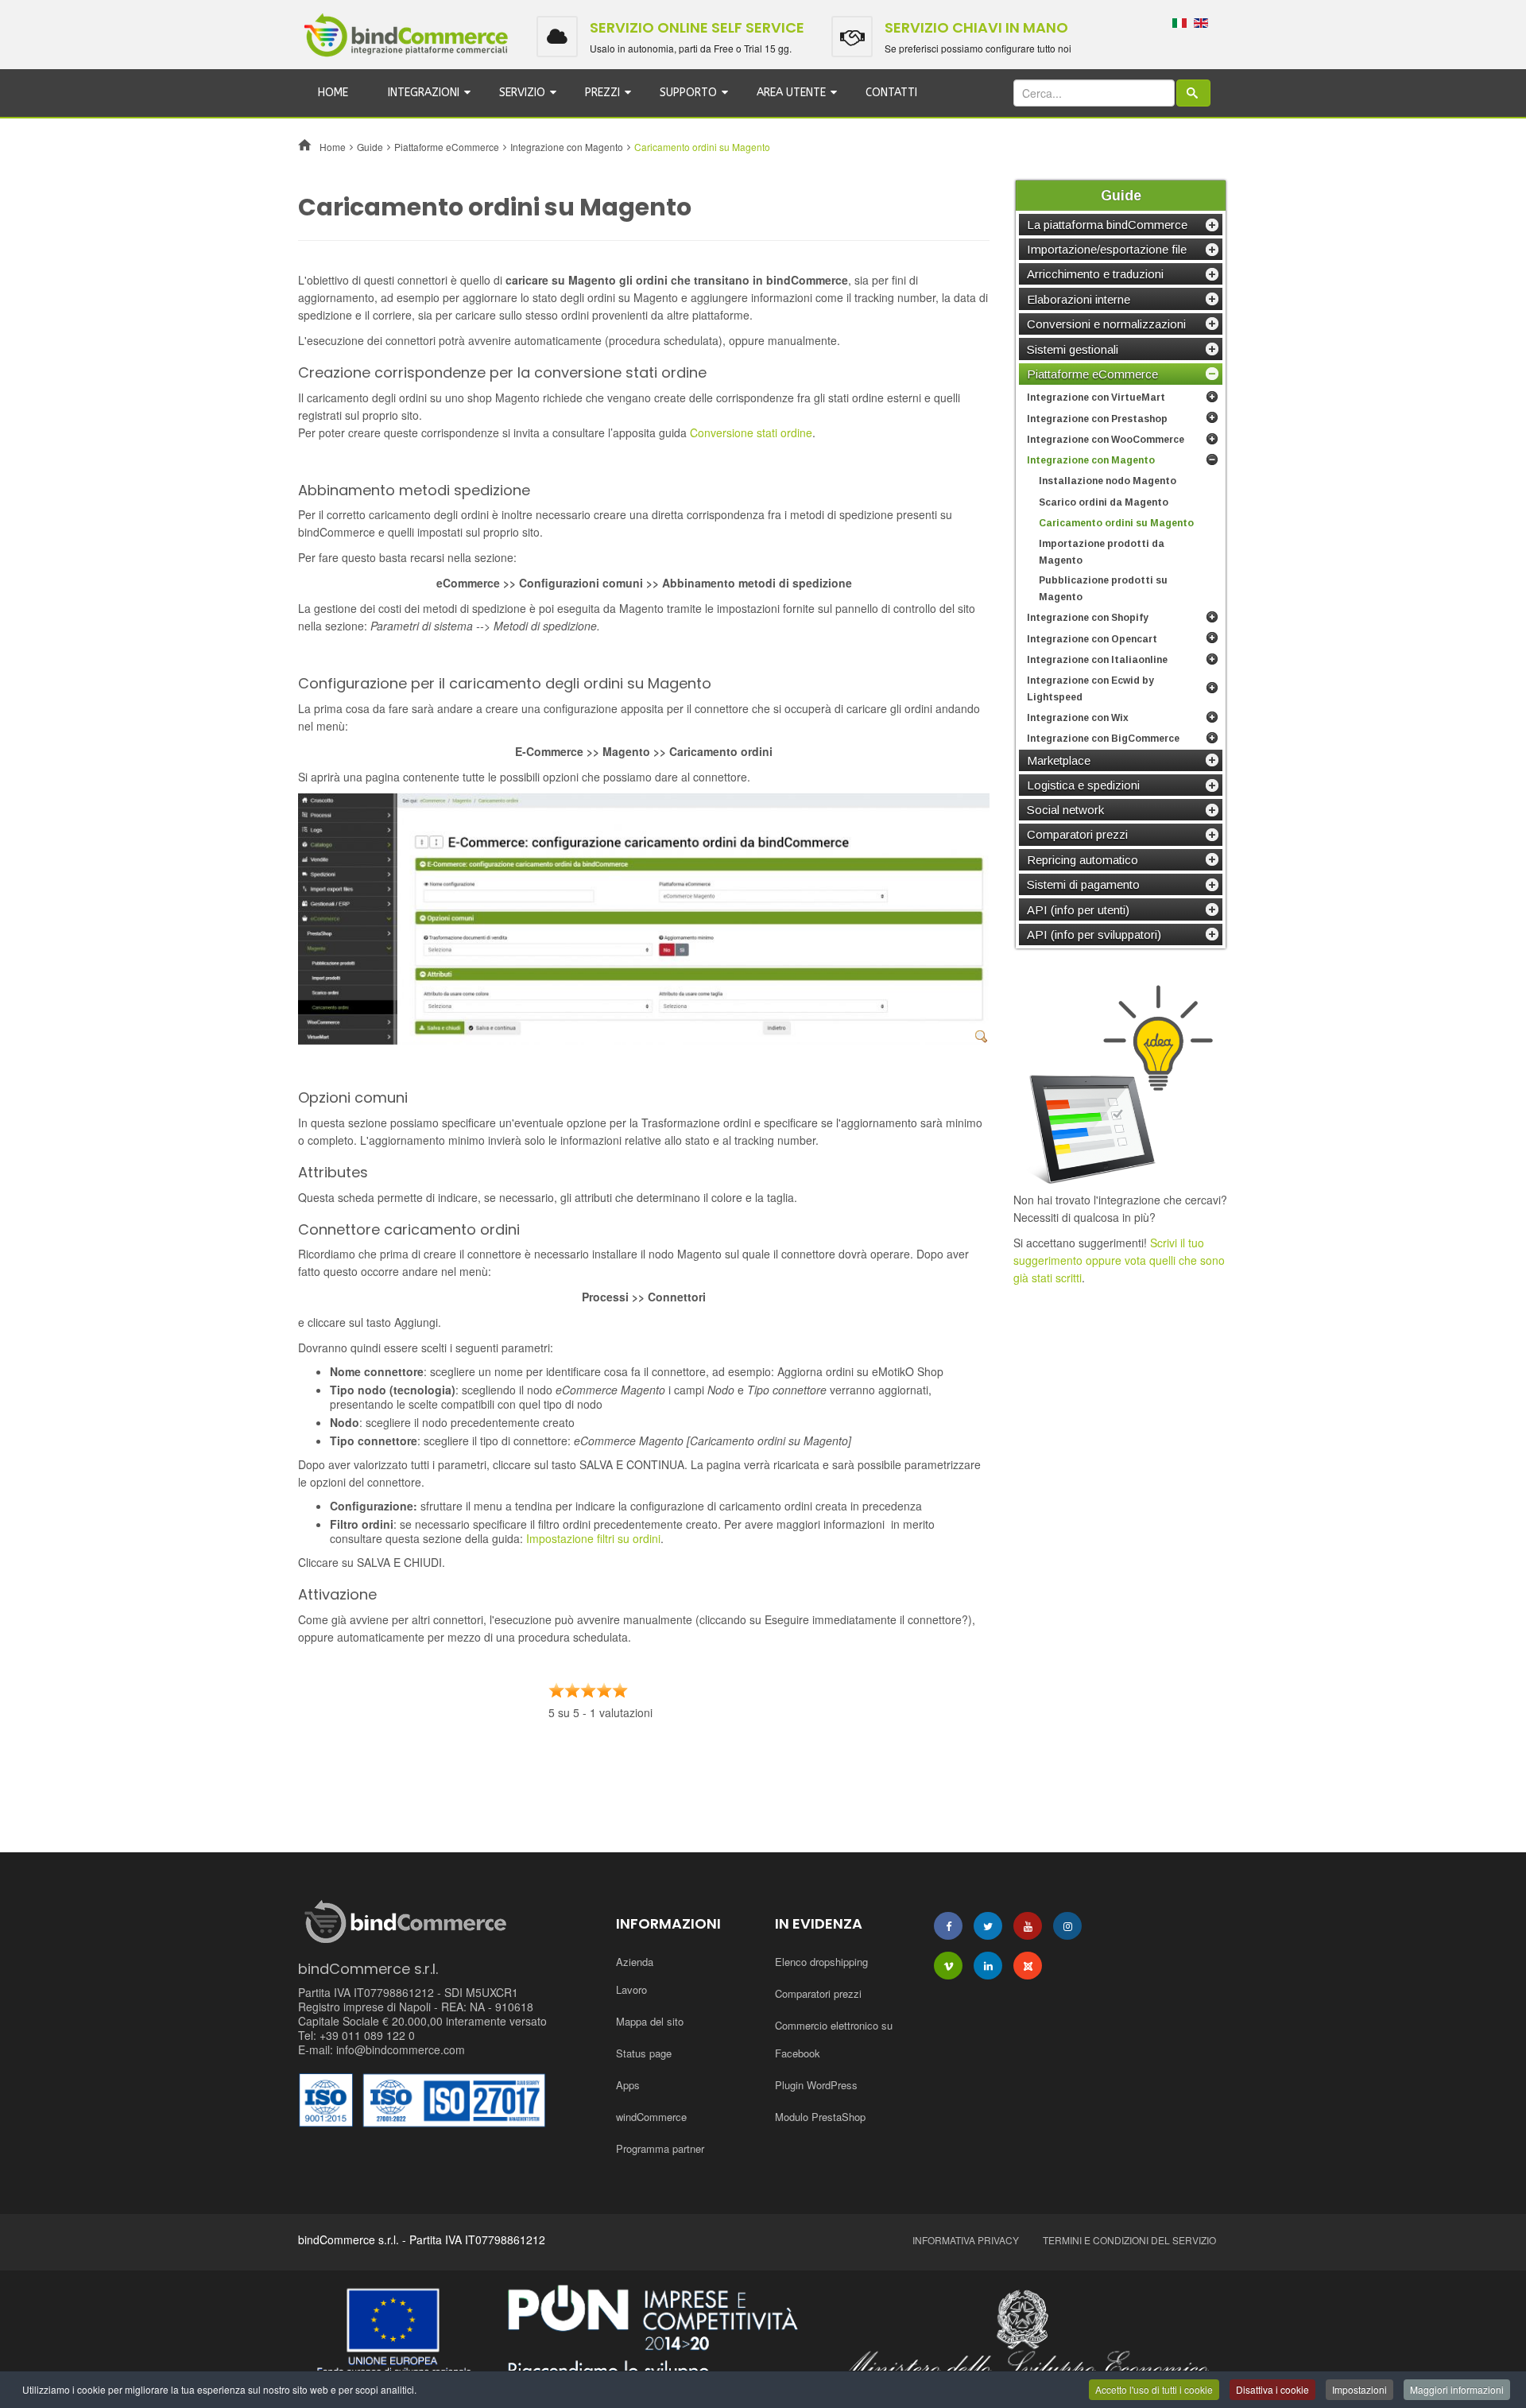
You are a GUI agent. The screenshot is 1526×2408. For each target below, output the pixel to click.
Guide (370, 147)
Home (333, 93)
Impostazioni (1359, 2389)
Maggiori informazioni (1457, 2389)
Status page (644, 2053)
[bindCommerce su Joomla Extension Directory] (1028, 1966)
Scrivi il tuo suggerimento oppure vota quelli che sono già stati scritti (1119, 1260)
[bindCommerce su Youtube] (1028, 1926)
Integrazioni (424, 93)
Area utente (791, 93)
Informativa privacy (966, 2240)
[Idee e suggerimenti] (1121, 1084)
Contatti (891, 93)
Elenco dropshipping (821, 1962)
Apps (628, 2085)
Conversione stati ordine (751, 432)
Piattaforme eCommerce (447, 147)
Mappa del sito (650, 2021)
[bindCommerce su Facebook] (948, 1926)
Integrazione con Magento (567, 147)
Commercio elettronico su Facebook (834, 2039)
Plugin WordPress (816, 2085)
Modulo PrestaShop (820, 2117)
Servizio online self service (697, 27)
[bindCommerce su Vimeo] (948, 1966)
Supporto (688, 93)
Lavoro (631, 1989)
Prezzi (602, 93)
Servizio (522, 93)
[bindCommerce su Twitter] (988, 1926)
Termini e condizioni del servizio (1129, 2240)
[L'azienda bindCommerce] (763, 2335)
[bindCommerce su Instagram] (1067, 1926)
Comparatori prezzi (818, 1993)
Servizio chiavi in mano (976, 27)
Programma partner (660, 2148)
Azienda (635, 1962)
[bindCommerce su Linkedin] (988, 1966)
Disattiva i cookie (1272, 2389)
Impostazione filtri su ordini (593, 1538)
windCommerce (651, 2117)
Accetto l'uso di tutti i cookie (1154, 2389)
